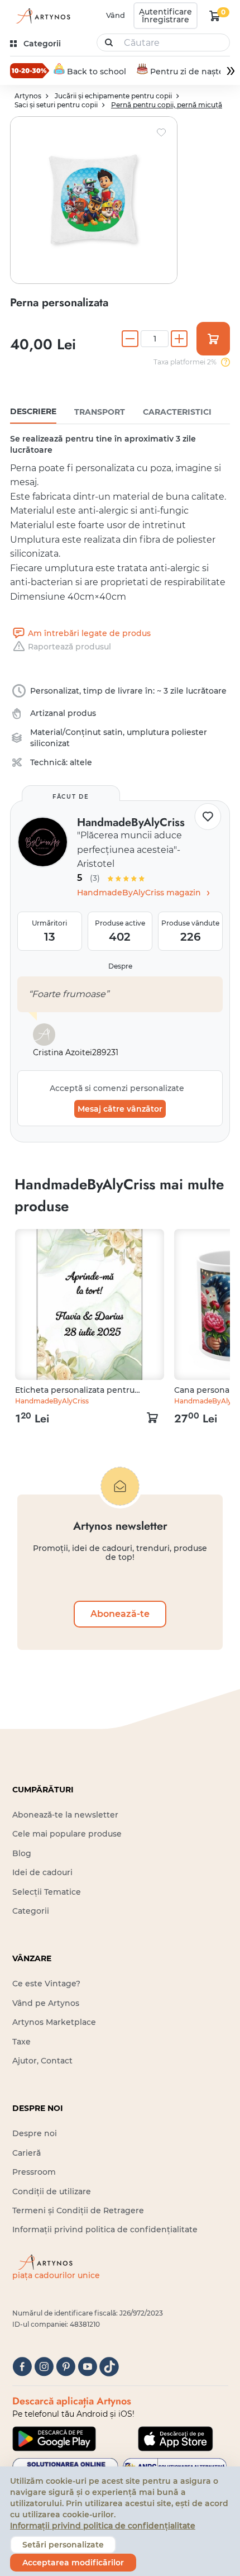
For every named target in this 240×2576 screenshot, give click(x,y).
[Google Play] (54, 2439)
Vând (116, 15)
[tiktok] (109, 2367)
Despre (120, 966)
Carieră (27, 2153)
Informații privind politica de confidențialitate (105, 2229)
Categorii (31, 1911)
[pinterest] (66, 2367)
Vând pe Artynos (46, 2003)
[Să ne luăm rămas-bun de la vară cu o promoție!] (30, 70)
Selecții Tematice (47, 1892)
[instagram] (44, 2367)
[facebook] (22, 2367)
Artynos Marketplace (54, 2022)
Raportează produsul (69, 647)
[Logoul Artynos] (41, 16)
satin (113, 732)
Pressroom (34, 2172)
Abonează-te (120, 1614)
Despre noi (35, 2133)
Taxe (21, 2042)
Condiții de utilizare (52, 2191)
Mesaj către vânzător (120, 1109)
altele (81, 762)
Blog (22, 1853)
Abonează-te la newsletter (65, 1815)
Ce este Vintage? (46, 1984)
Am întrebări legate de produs (89, 633)
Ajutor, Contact (42, 2061)
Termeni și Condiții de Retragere (78, 2210)
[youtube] (87, 2367)
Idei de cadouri (42, 1872)
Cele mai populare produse (67, 1834)
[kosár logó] (215, 16)
